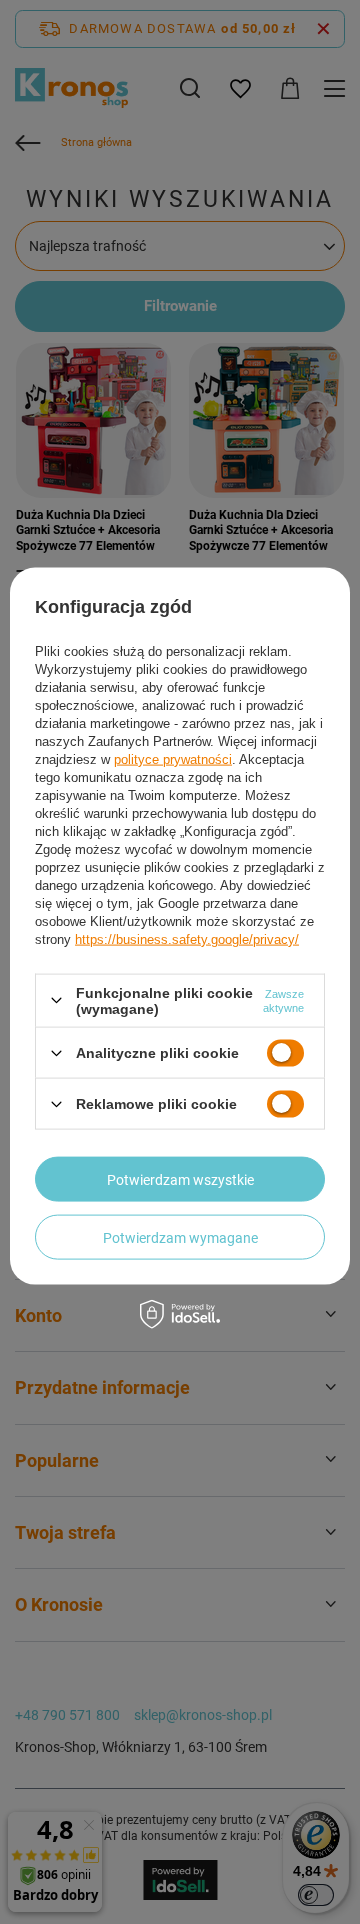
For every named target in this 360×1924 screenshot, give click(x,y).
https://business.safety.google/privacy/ (187, 938)
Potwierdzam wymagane (180, 1237)
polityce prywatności (173, 758)
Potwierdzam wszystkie (180, 1179)
